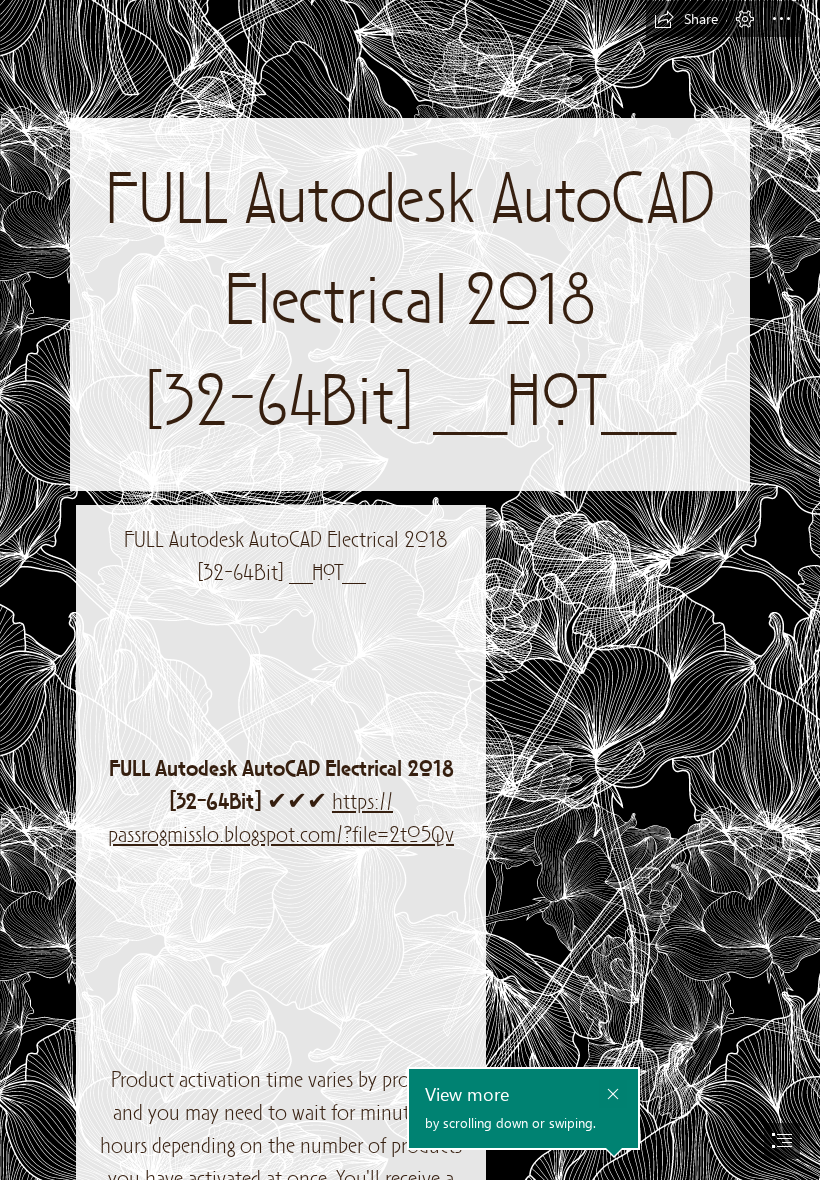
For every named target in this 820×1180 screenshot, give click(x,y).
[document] (410, 590)
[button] (686, 19)
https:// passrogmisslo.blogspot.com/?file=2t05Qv (281, 819)
